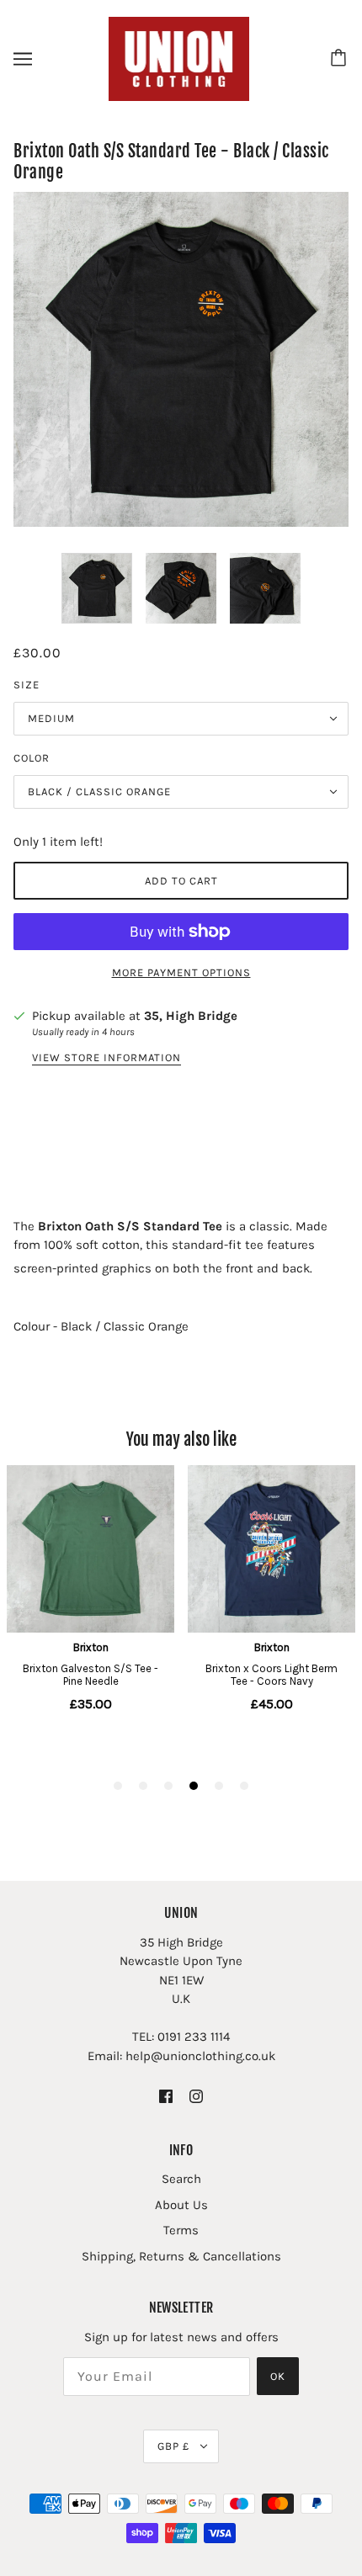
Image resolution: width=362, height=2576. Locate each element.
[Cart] (341, 59)
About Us (181, 2205)
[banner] (179, 58)
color (32, 758)
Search (181, 2179)
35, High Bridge (191, 1016)
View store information (106, 1058)
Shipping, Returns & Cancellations (181, 2256)
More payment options (181, 972)
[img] (166, 2095)
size (27, 685)
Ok (278, 2376)
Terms (181, 2230)
